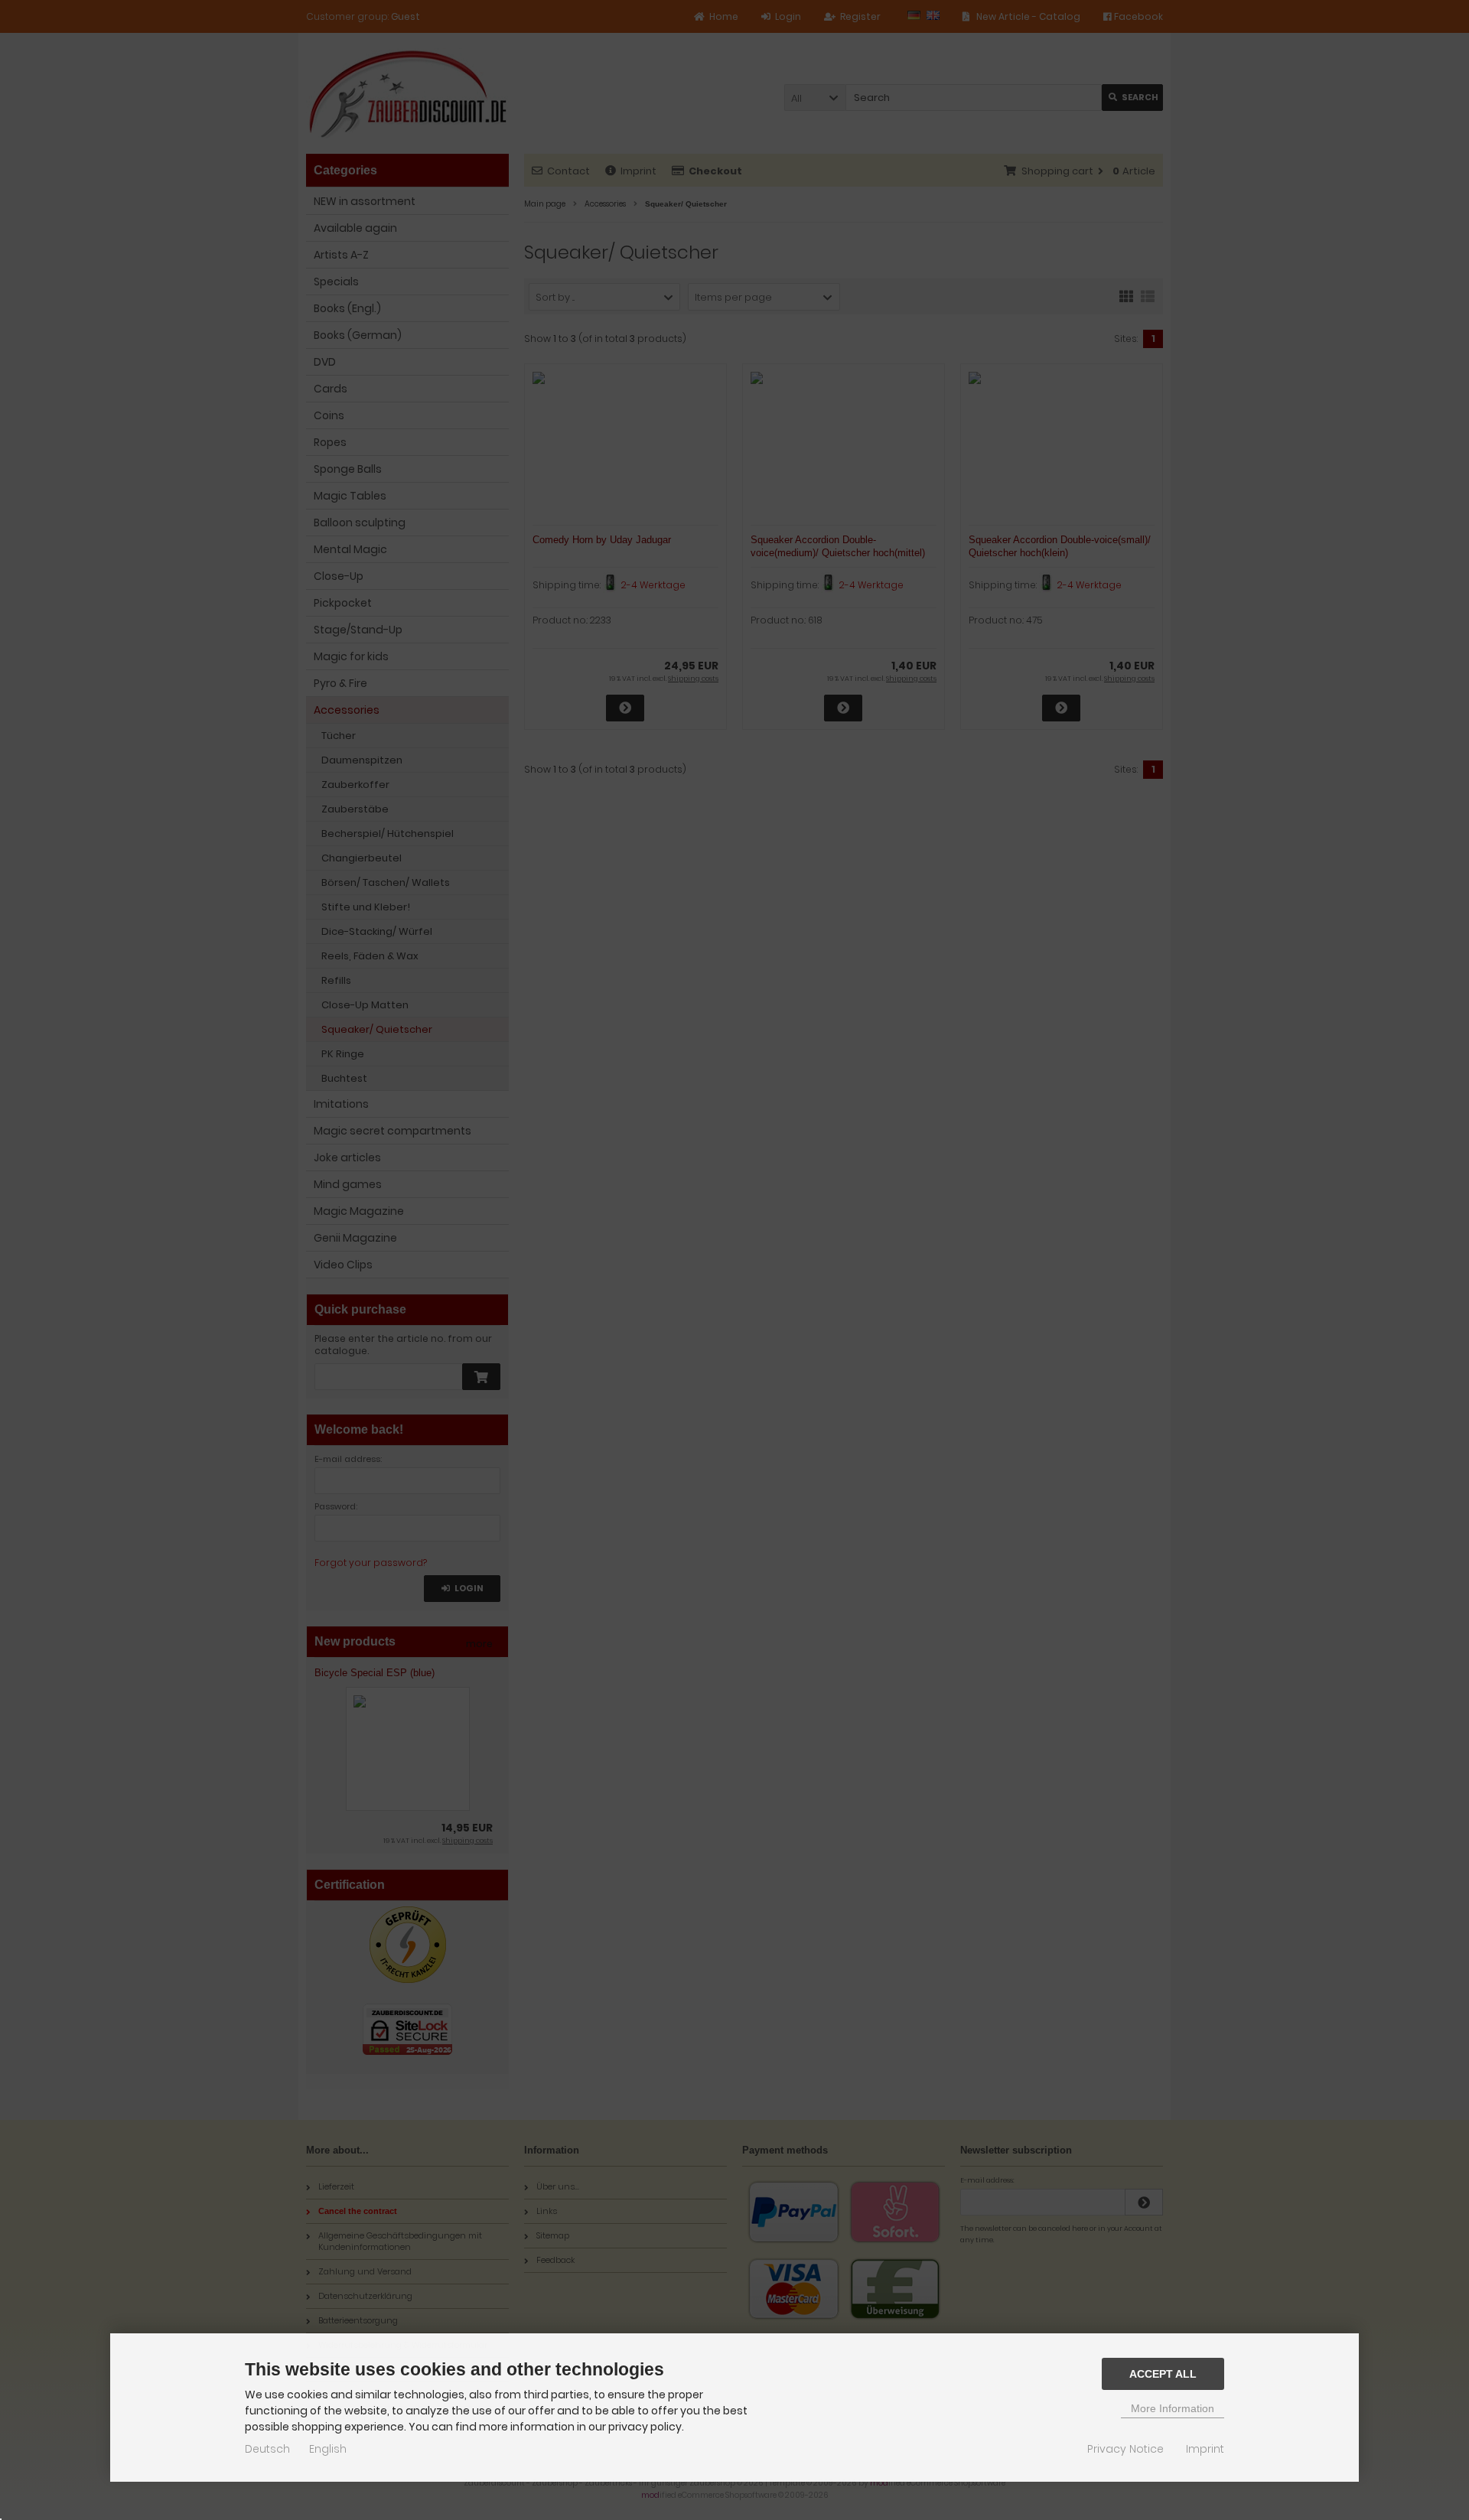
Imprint (1205, 2449)
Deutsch (267, 2449)
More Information (1173, 2408)
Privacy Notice (1125, 2449)
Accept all (1163, 2374)
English (328, 2449)
